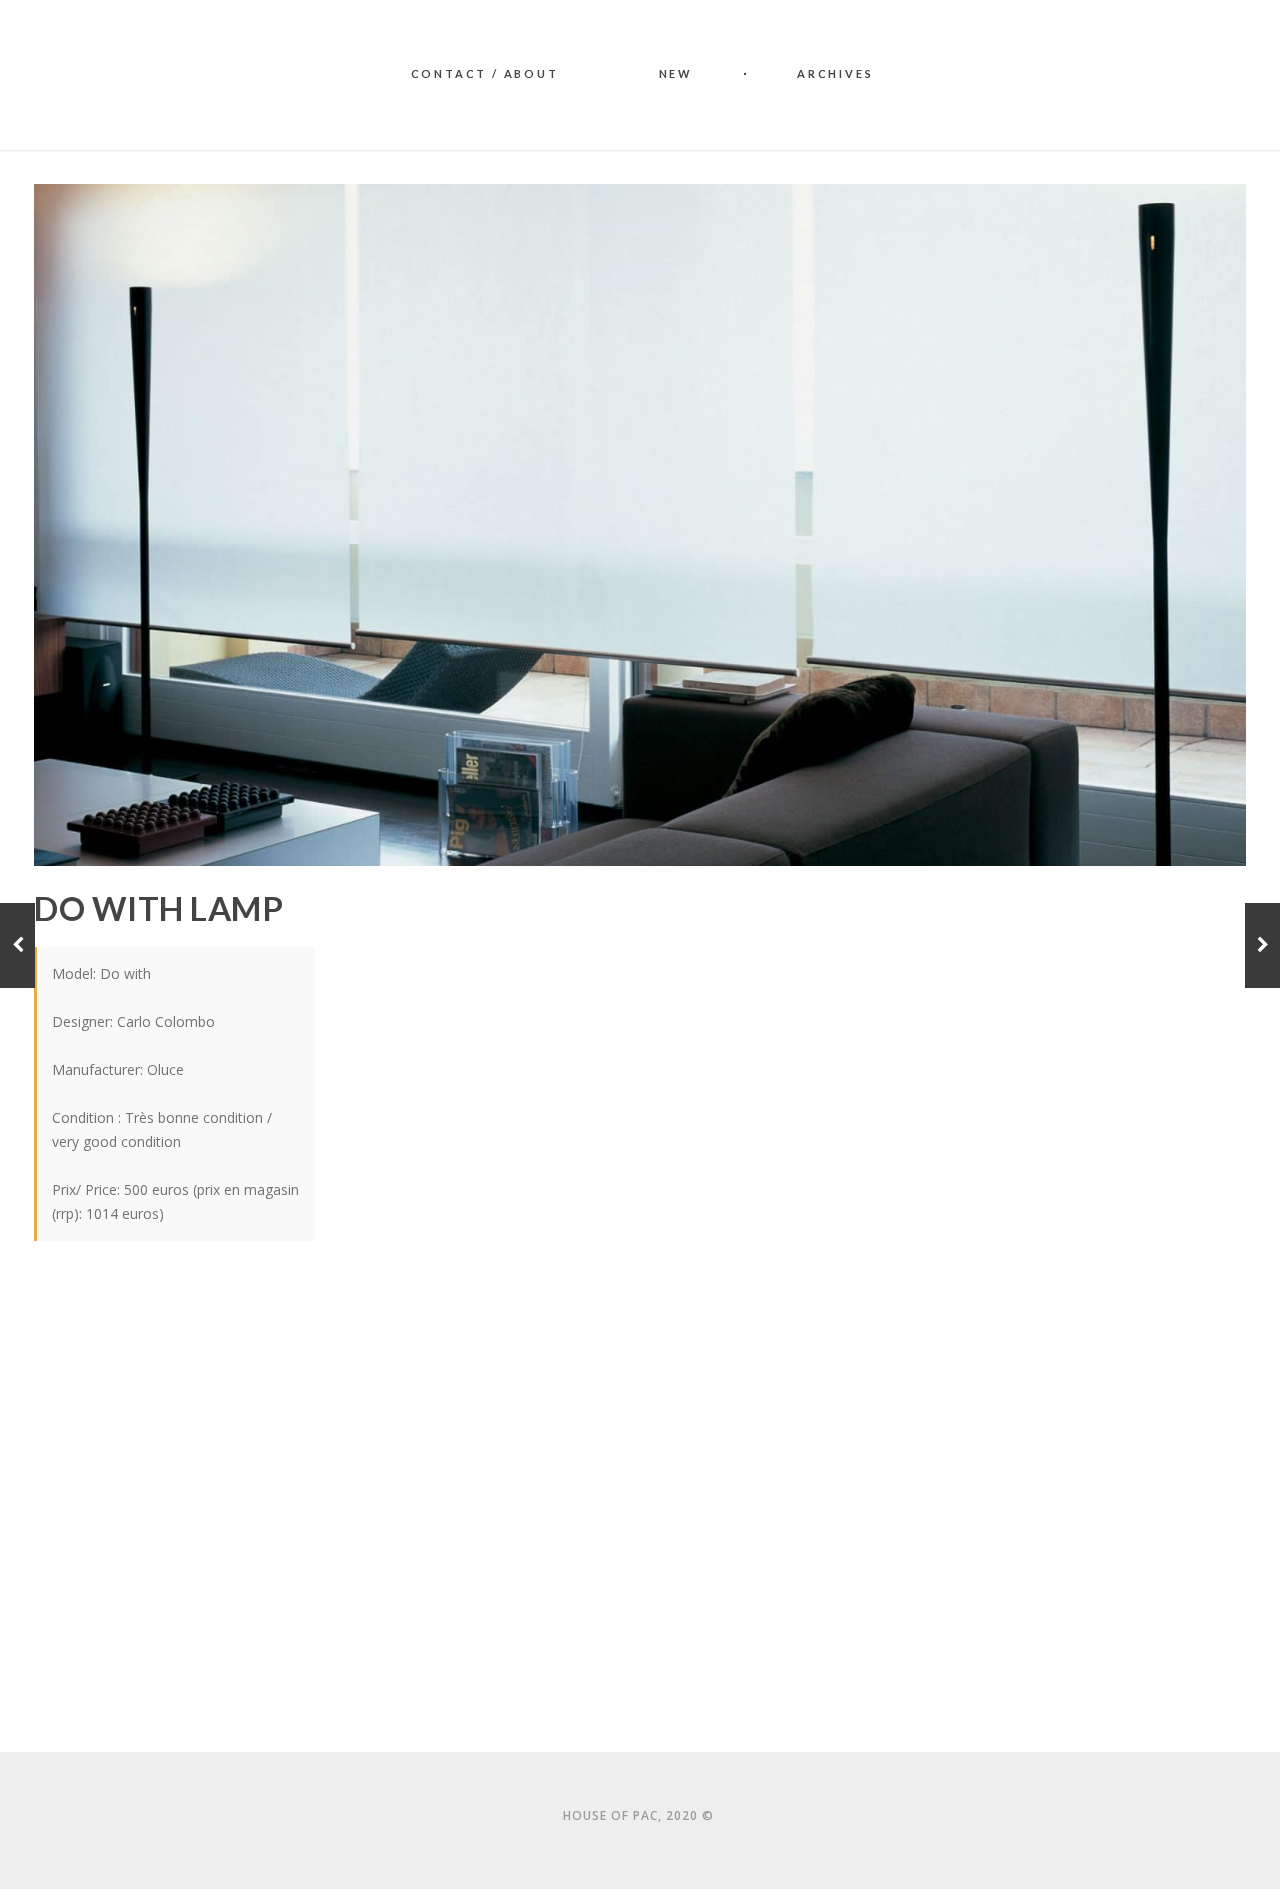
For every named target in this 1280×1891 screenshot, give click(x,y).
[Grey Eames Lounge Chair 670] (17, 945)
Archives (835, 73)
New (676, 73)
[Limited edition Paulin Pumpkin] (1262, 945)
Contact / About (485, 73)
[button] (454, 1299)
